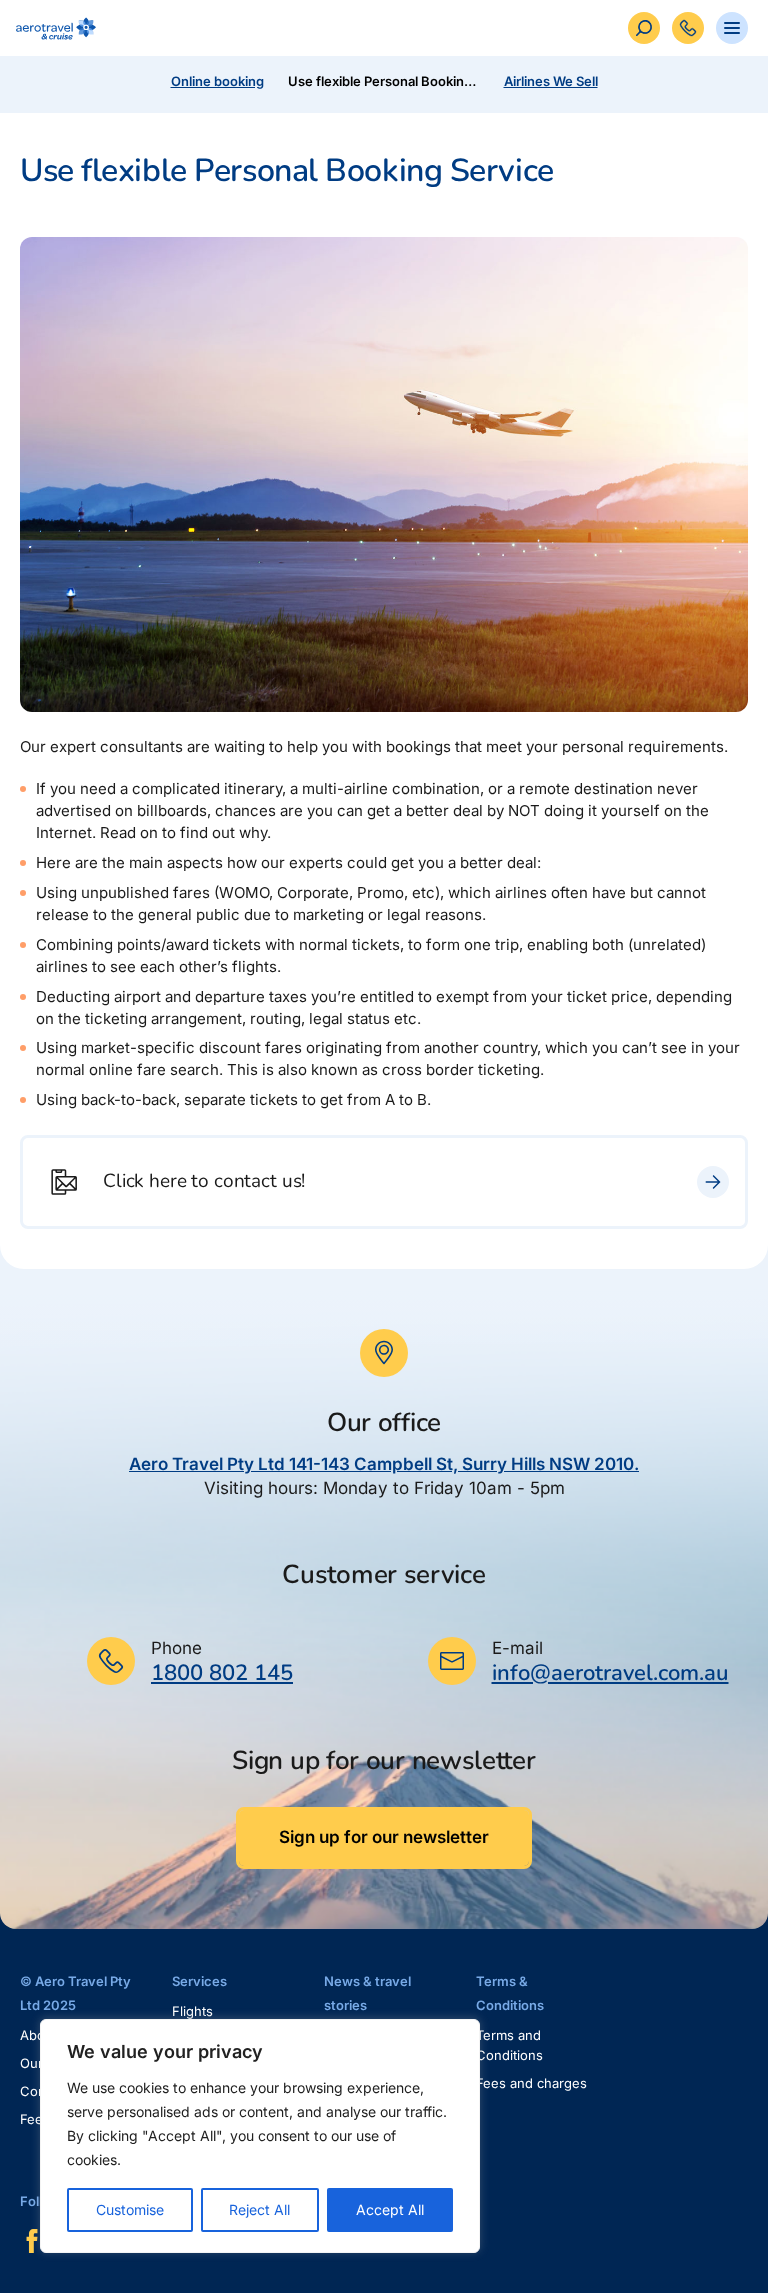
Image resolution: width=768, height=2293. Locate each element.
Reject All (259, 2209)
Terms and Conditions (509, 2045)
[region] (260, 2136)
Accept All (390, 2209)
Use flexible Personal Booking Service (388, 81)
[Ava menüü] (732, 28)
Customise (130, 2209)
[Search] (644, 28)
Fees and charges (531, 2083)
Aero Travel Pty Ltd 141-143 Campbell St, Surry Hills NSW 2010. (384, 1464)
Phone (176, 1648)
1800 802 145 (222, 1673)
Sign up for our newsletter (384, 1837)
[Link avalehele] (52, 28)
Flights (192, 2011)
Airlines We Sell (551, 81)
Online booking (217, 81)
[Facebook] (32, 2241)
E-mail (517, 1648)
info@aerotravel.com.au (610, 1673)
